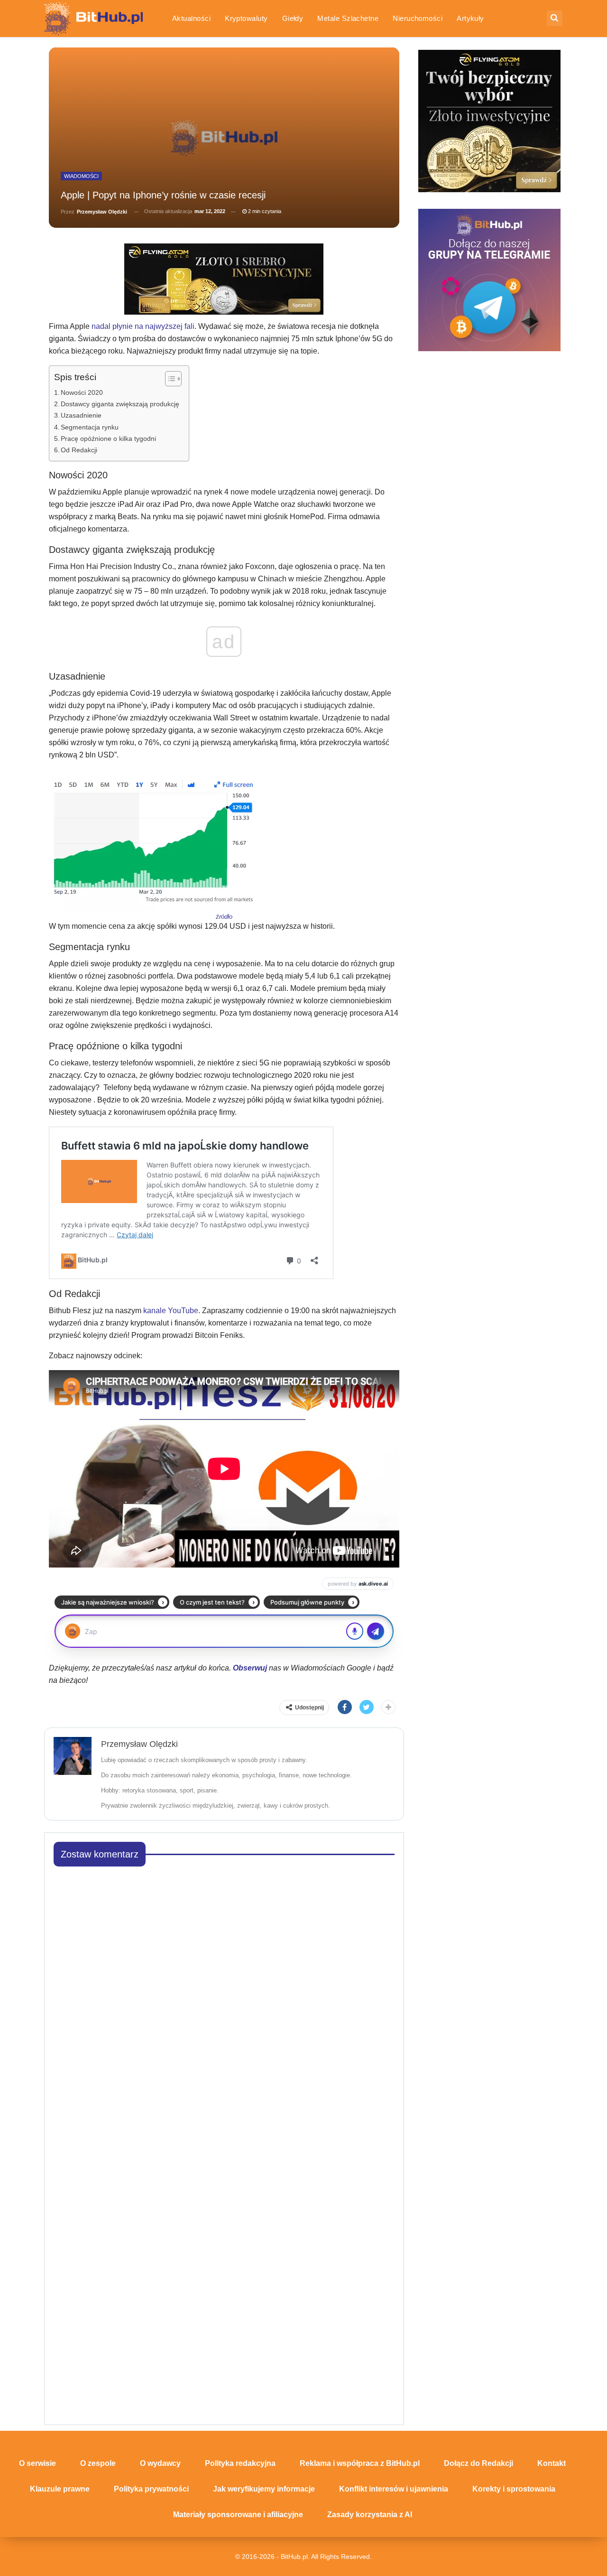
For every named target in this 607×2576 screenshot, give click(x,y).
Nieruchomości (418, 18)
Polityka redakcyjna (240, 2463)
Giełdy (293, 18)
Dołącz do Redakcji (478, 2463)
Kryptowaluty (246, 18)
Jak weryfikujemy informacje (264, 2489)
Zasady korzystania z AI (370, 2515)
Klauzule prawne (60, 2489)
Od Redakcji (79, 450)
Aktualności (191, 18)
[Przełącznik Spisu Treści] (169, 379)
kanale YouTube (171, 1311)
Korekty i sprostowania (514, 2489)
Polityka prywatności (151, 2489)
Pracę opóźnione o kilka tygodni (108, 439)
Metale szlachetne (348, 18)
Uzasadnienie (81, 415)
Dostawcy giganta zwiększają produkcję (120, 404)
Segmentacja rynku (90, 427)
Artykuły (470, 18)
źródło (224, 917)
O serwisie (37, 2463)
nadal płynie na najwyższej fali (143, 326)
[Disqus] (224, 1993)
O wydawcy (160, 2463)
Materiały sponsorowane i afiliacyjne (238, 2515)
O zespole (98, 2463)
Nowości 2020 (82, 392)
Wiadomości (81, 176)
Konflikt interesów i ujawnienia (394, 2489)
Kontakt (552, 2463)
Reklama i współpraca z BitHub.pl (360, 2463)
